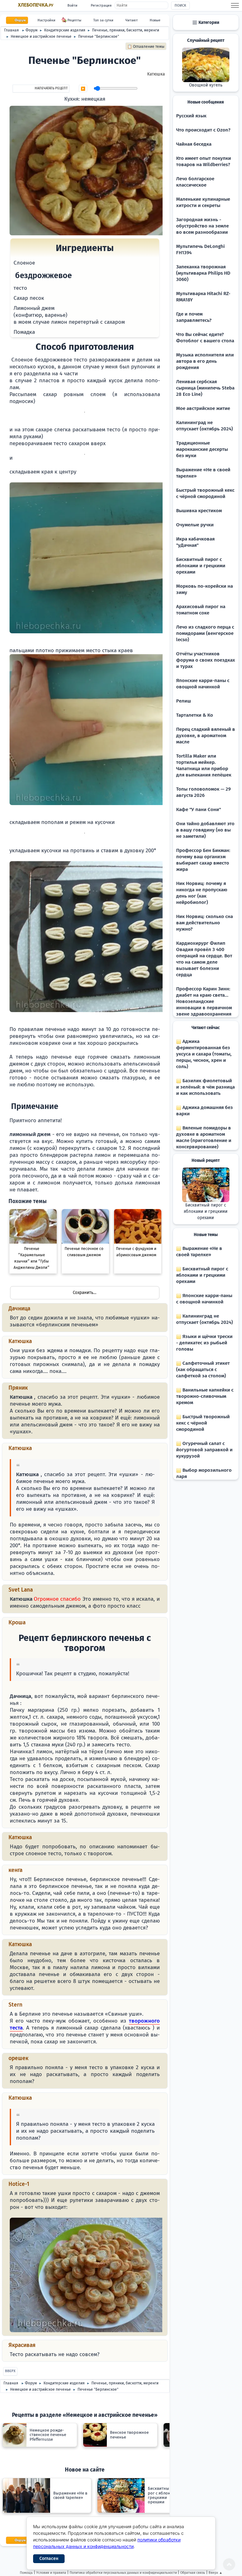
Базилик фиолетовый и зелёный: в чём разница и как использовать (205, 1087)
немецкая (93, 99)
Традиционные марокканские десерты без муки (202, 449)
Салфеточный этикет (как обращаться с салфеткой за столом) (203, 1369)
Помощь (26, 2573)
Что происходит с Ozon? (203, 130)
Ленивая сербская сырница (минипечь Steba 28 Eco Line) (205, 388)
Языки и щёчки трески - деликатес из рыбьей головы (204, 1343)
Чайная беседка (194, 144)
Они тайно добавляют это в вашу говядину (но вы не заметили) (205, 830)
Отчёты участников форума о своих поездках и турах (206, 660)
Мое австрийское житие (203, 408)
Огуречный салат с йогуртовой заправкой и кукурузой (204, 1450)
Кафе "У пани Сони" (199, 809)
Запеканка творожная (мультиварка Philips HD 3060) (203, 273)
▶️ (83, 89)
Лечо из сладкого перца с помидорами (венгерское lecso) (205, 633)
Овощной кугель (206, 85)
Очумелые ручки (195, 525)
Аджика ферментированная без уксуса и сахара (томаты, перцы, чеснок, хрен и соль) (204, 1054)
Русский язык (191, 116)
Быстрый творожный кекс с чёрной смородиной (203, 1423)
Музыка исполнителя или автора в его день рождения (205, 361)
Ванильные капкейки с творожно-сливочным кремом (205, 1396)
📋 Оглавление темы (146, 47)
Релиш (184, 701)
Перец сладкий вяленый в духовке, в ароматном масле (206, 736)
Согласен (49, 2559)
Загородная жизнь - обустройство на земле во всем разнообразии (202, 226)
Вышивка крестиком (199, 511)
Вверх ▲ (216, 2573)
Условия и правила (51, 2573)
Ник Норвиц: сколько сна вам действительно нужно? (205, 923)
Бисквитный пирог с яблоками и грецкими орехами (201, 566)
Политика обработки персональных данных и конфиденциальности (123, 2573)
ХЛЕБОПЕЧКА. (36, 5)
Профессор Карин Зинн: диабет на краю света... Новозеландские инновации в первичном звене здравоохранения (204, 1001)
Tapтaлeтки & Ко (195, 715)
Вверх (10, 2371)
